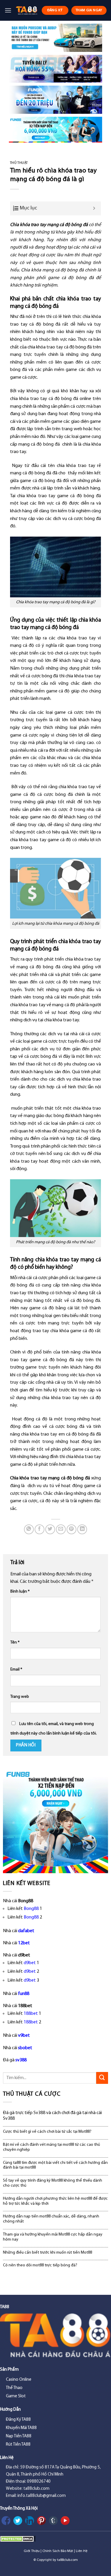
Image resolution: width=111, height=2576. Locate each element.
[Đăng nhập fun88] (55, 130)
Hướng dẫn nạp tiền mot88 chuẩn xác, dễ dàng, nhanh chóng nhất (51, 2219)
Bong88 (31, 1909)
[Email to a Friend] (61, 1529)
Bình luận (20, 1592)
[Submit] (102, 2078)
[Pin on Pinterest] (71, 1529)
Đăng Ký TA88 (18, 2420)
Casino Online (19, 2380)
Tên (15, 1643)
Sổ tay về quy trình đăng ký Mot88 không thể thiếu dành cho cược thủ (53, 2183)
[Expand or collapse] (94, 208)
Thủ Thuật (19, 163)
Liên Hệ (82, 2551)
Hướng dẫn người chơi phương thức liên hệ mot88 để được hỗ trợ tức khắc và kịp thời (55, 2201)
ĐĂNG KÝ (55, 10)
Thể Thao (14, 2388)
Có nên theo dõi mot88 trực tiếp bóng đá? (40, 2265)
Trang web (20, 1697)
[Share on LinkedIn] (82, 1529)
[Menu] (8, 10)
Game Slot (16, 2396)
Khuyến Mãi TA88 (21, 2428)
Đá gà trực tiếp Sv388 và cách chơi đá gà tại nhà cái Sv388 (52, 2116)
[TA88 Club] (26, 10)
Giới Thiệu (32, 2551)
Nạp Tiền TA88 (19, 2436)
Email (16, 1669)
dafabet (26, 1931)
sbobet (25, 2048)
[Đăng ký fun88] (55, 1821)
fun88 (24, 1994)
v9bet (24, 2036)
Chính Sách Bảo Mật (58, 2551)
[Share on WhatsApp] (29, 1529)
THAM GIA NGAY (89, 10)
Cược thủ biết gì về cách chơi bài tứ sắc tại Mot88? (47, 2132)
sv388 (21, 2060)
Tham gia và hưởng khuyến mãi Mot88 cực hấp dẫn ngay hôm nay (53, 2237)
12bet (24, 1943)
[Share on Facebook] (40, 1529)
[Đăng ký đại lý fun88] (55, 38)
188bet (31, 2014)
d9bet (30, 1963)
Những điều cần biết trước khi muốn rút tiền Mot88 (48, 2253)
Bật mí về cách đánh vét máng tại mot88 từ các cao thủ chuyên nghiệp (52, 2147)
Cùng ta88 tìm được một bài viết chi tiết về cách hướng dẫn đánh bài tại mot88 (55, 2165)
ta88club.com (67, 2560)
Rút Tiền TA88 (18, 2445)
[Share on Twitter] (50, 1529)
